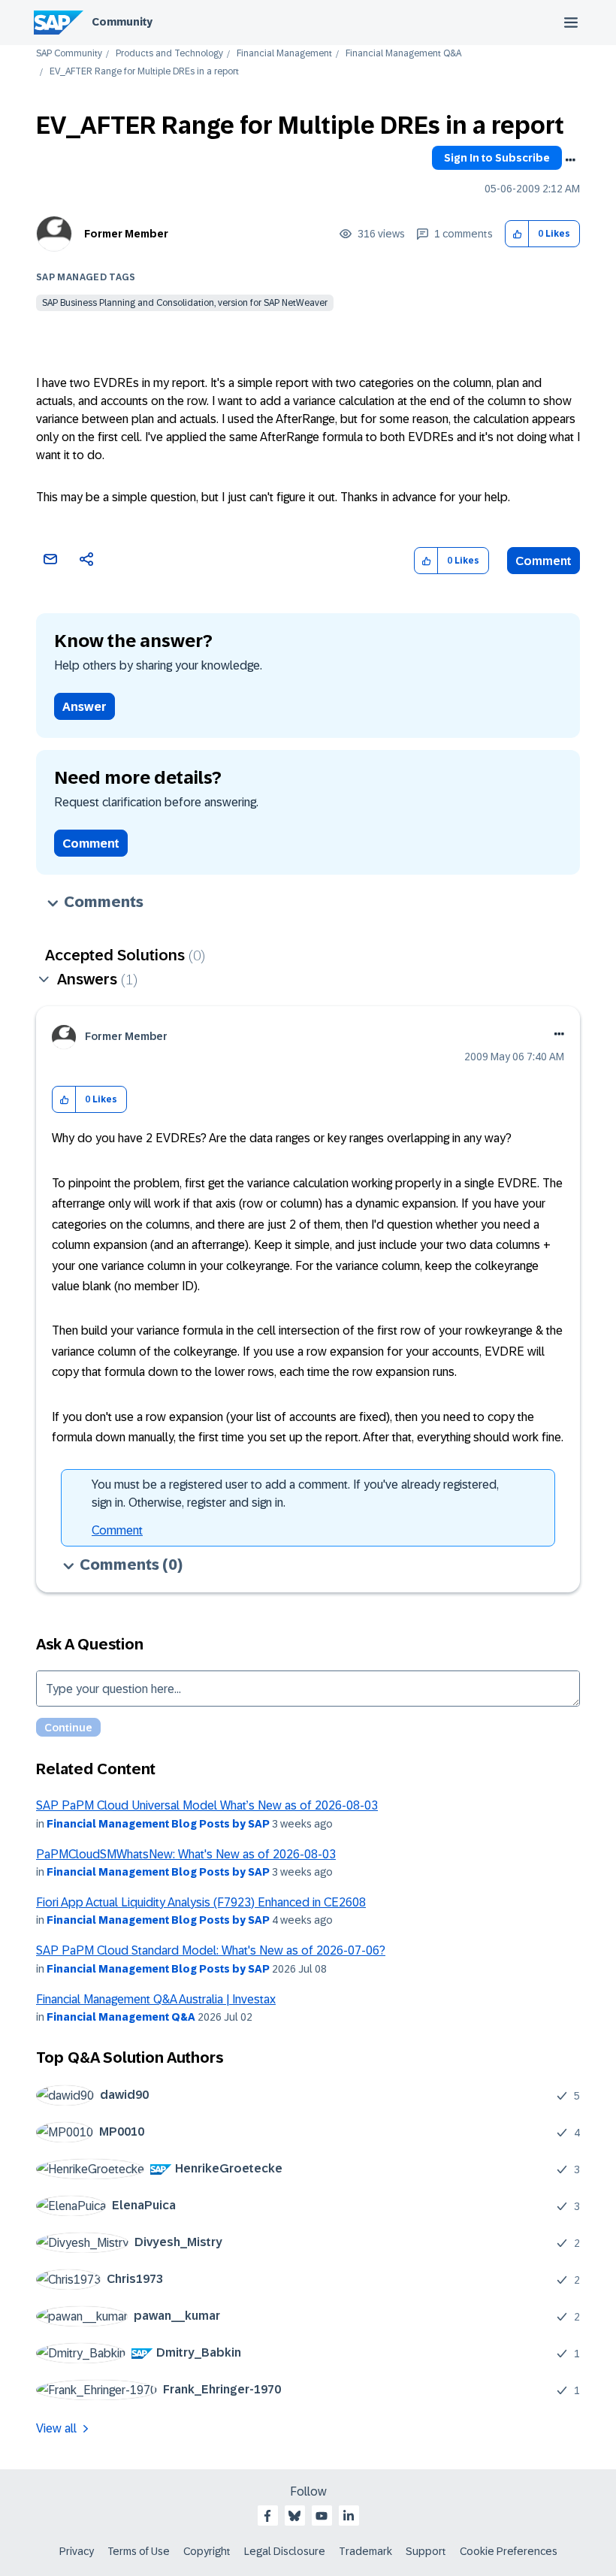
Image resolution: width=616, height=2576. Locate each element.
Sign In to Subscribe (497, 158)
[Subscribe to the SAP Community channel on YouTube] (322, 2516)
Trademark (365, 2551)
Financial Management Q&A (403, 54)
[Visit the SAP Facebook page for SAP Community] (267, 2516)
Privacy (77, 2551)
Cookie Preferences (509, 2551)
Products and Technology (169, 54)
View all (56, 2428)
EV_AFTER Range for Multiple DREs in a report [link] (144, 72)
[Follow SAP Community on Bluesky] (294, 2516)
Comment (544, 561)
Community (122, 22)
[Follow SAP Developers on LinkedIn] (349, 2516)
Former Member (126, 234)
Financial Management (284, 54)
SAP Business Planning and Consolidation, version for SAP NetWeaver (185, 303)
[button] (517, 234)
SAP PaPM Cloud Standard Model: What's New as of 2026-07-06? (211, 1950)
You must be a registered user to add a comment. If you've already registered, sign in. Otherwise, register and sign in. (295, 1494)
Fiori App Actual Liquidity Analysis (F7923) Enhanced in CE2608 (201, 1902)
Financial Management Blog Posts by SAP (158, 1824)
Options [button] (570, 160)
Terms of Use (139, 2551)
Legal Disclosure (285, 2551)
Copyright (207, 2551)
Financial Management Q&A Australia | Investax (156, 1999)
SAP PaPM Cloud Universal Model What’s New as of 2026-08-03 (207, 1805)
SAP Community (69, 54)
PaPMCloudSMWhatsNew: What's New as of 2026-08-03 (186, 1854)
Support (426, 2551)
